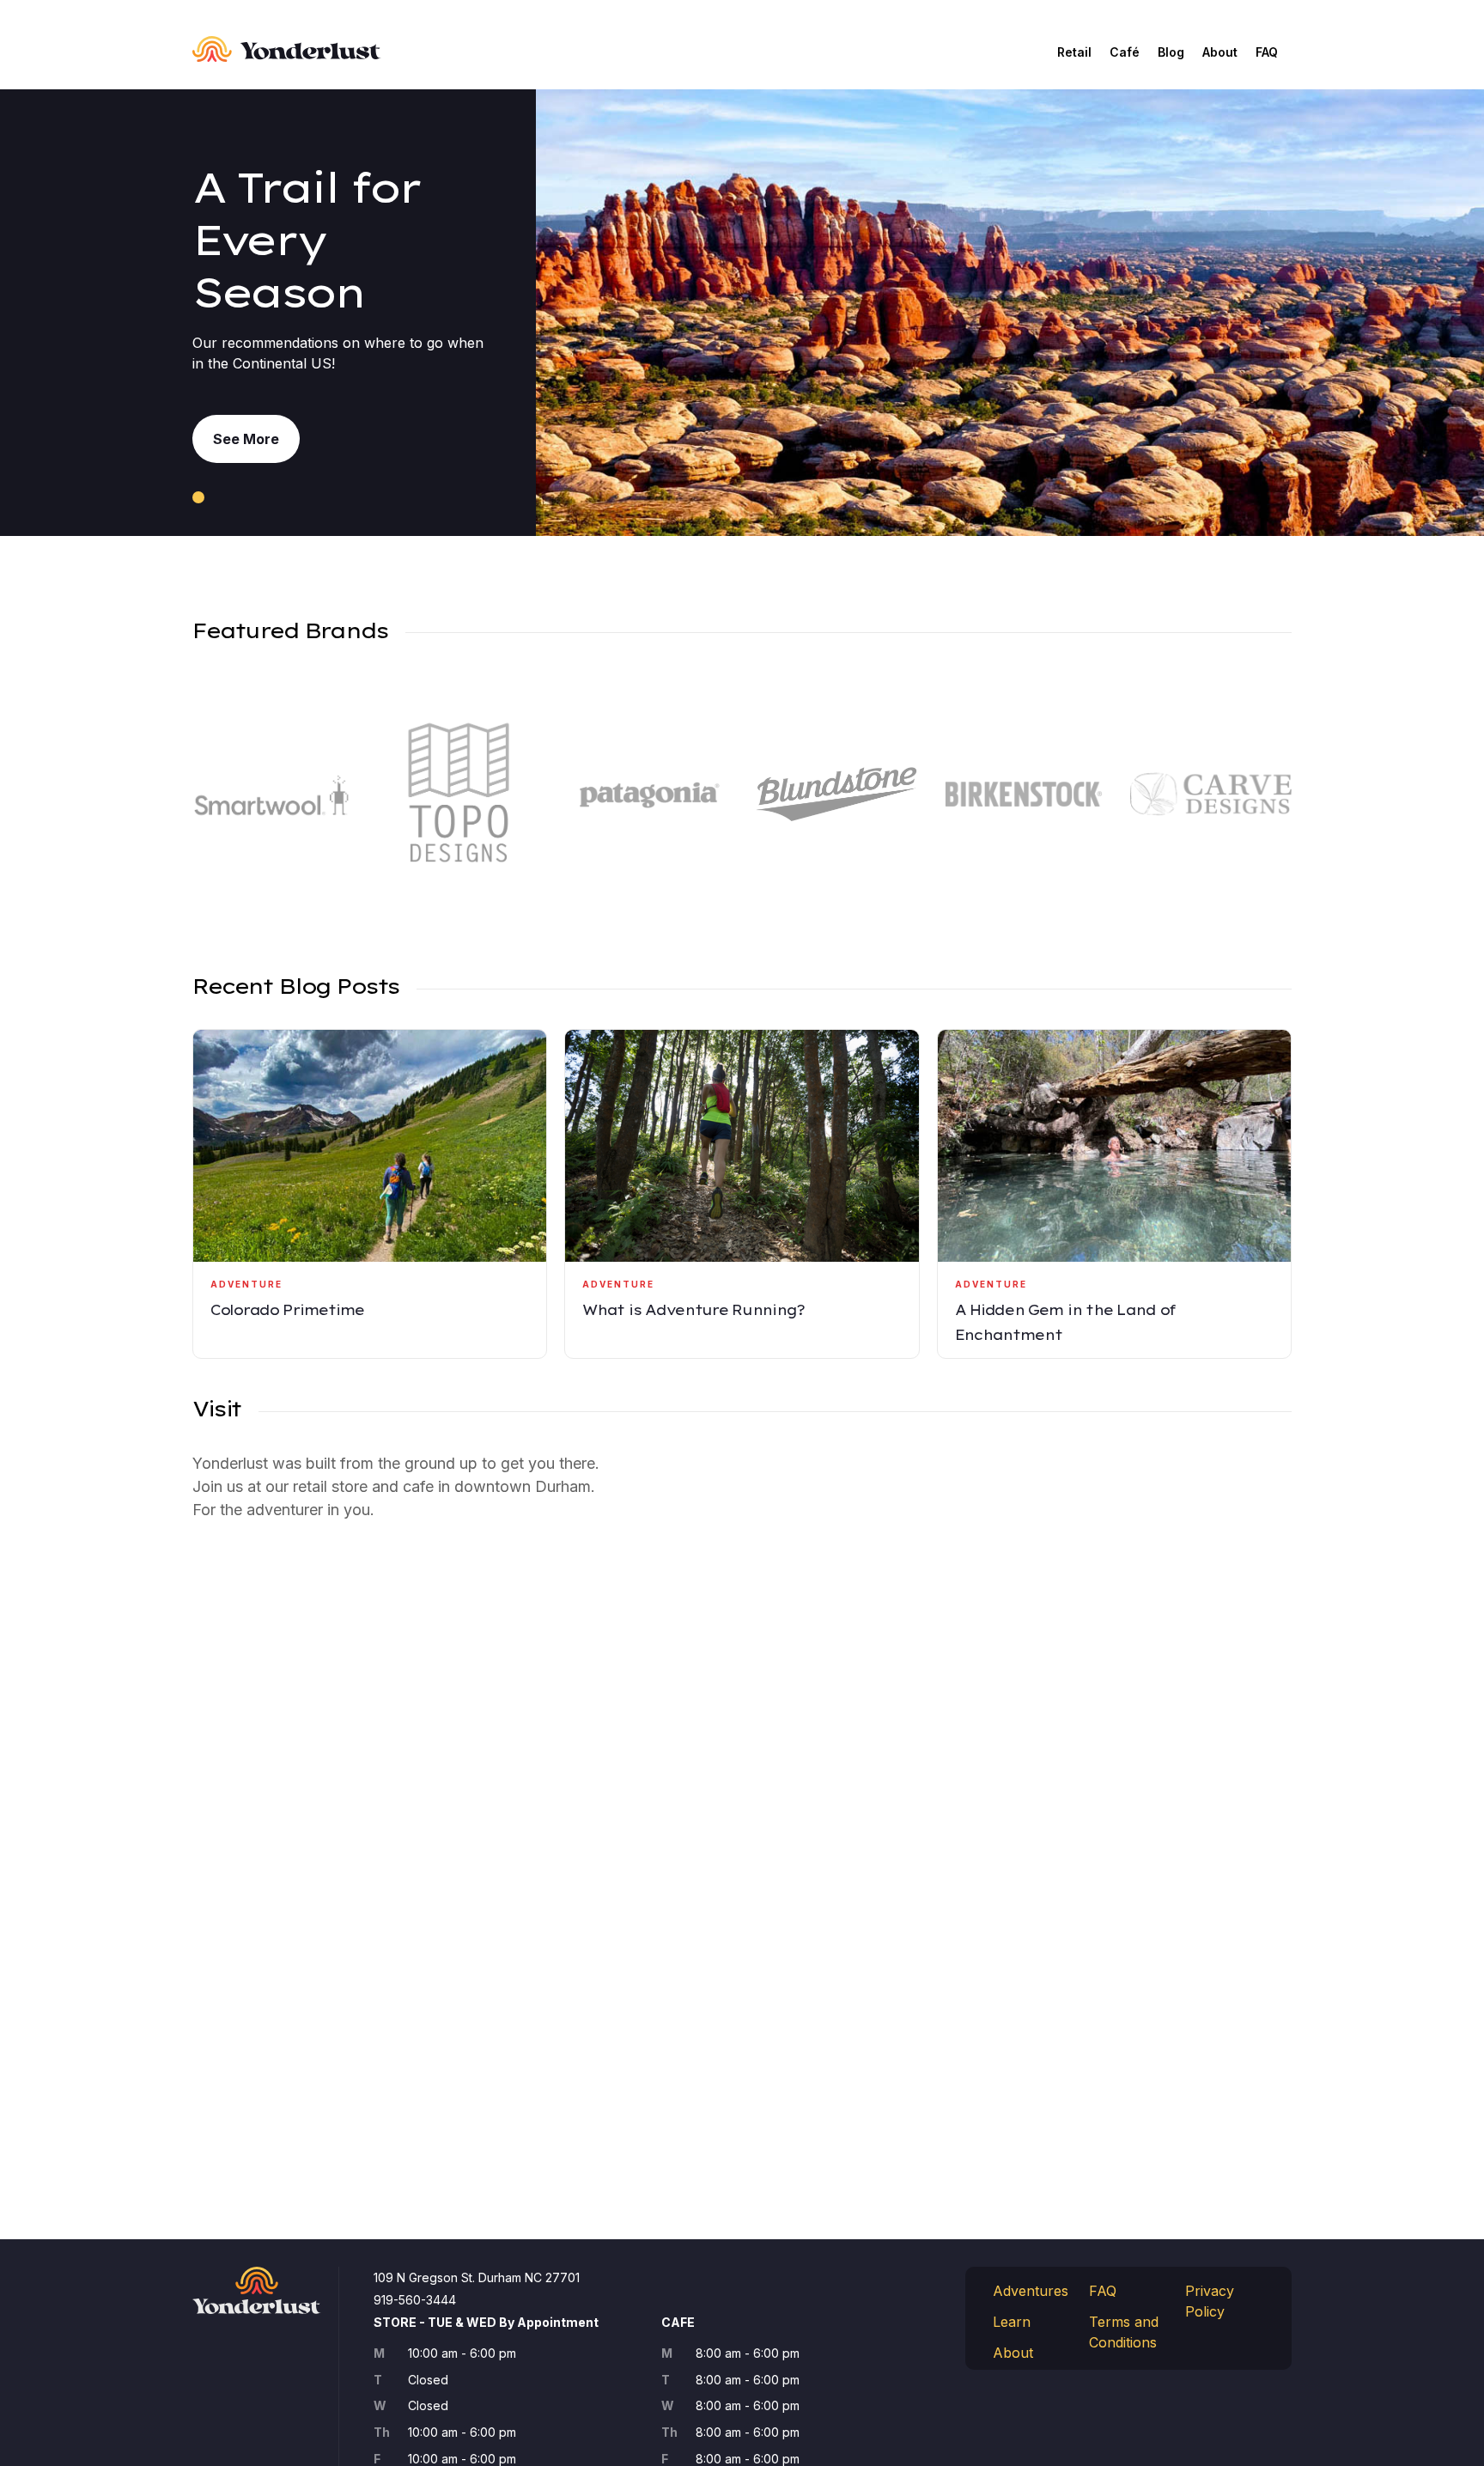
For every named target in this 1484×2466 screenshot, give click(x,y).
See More (246, 439)
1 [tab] (198, 497)
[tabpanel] (742, 313)
